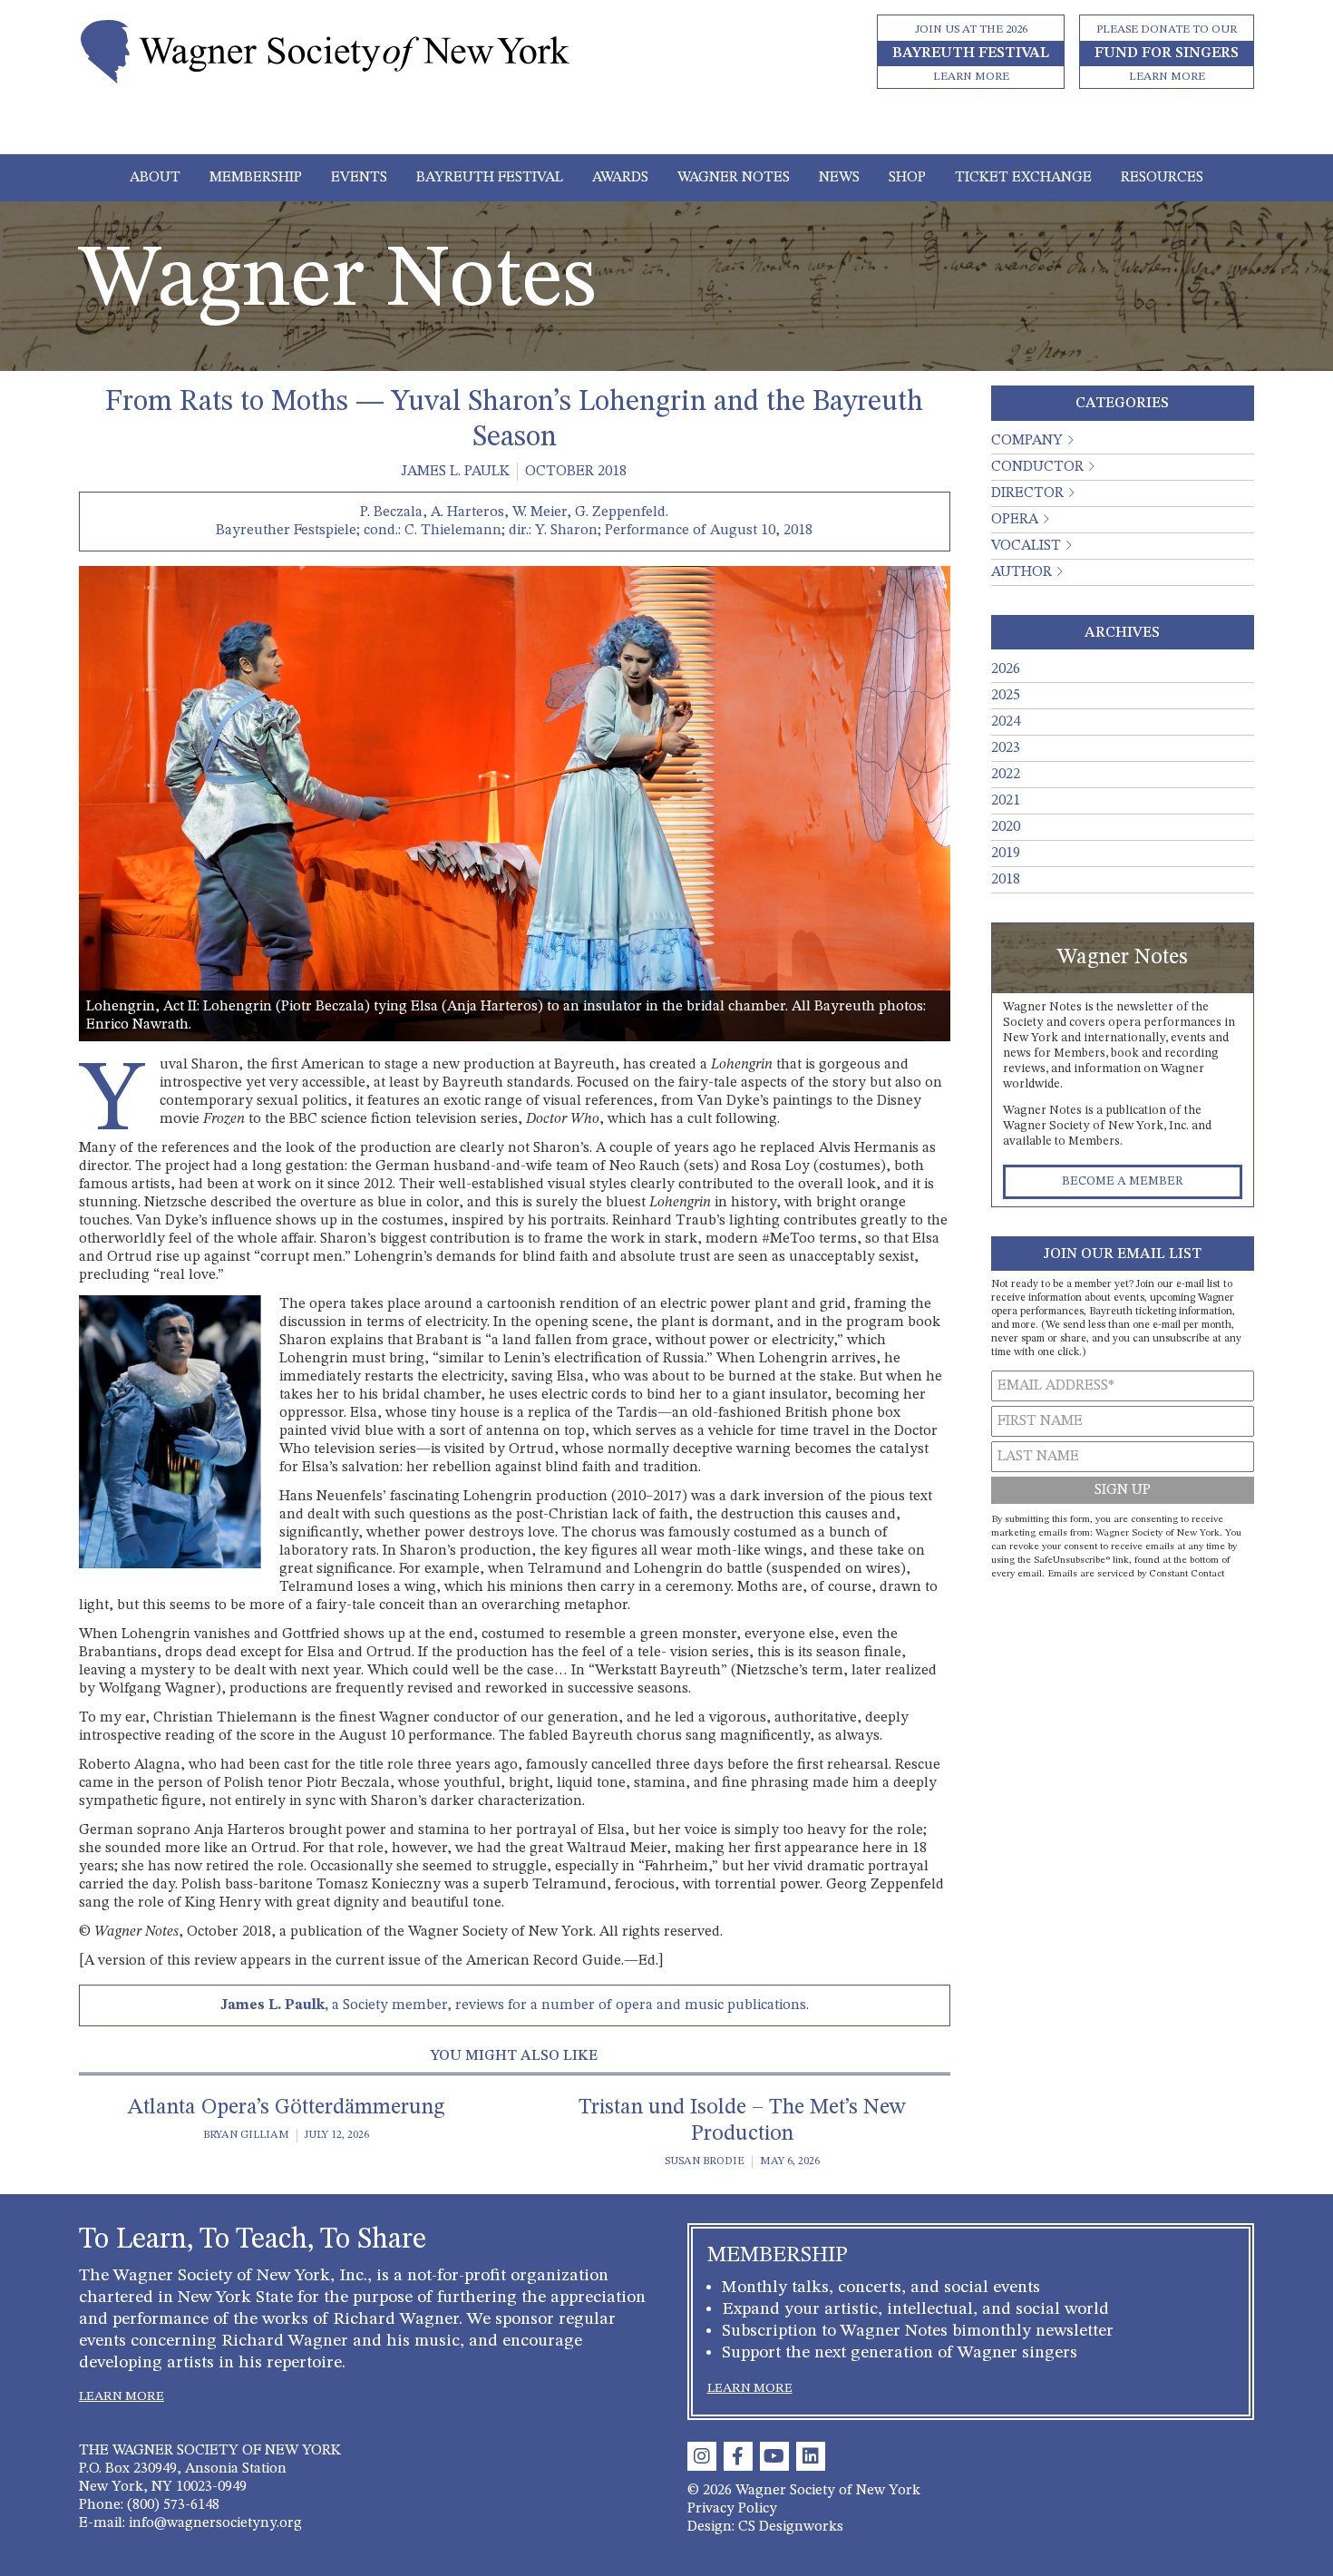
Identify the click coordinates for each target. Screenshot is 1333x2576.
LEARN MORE (122, 2396)
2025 (1006, 696)
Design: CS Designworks (765, 2527)
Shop (907, 178)
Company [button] (1027, 441)
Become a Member (1123, 1181)
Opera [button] (1015, 520)
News (839, 178)
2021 (1006, 801)
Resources (1162, 178)
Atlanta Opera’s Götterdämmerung (287, 2108)
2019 (1006, 854)
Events (359, 178)
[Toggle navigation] (667, 129)
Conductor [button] (1037, 467)
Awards (620, 178)
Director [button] (1027, 493)
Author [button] (1022, 572)
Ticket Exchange (1023, 178)
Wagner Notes (734, 178)
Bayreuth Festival (490, 178)
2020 (1006, 827)
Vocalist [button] (1026, 546)
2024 (1006, 722)
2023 (1006, 748)
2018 (1006, 880)
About (155, 178)
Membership (256, 178)
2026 (1006, 669)
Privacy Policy (732, 2509)
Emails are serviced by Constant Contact (1136, 1574)
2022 (1006, 775)
